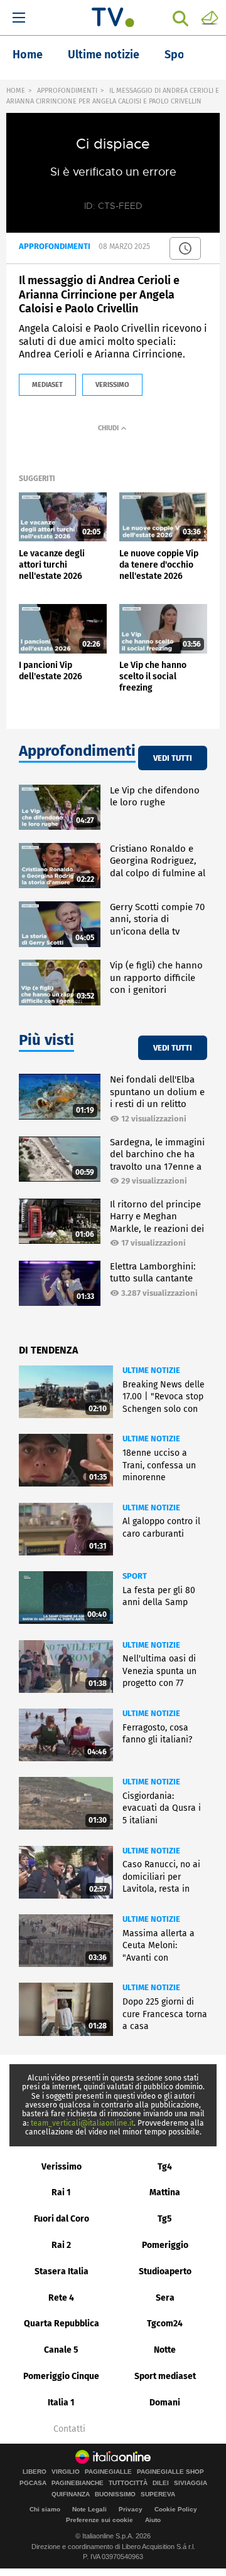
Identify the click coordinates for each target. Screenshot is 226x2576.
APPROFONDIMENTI (67, 91)
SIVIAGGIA (191, 2483)
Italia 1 (61, 2403)
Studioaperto (165, 2271)
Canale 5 (61, 2350)
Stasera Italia (62, 2271)
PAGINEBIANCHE (78, 2483)
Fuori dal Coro (62, 2219)
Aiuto (153, 2520)
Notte (165, 2350)
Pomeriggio (165, 2245)
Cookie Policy (176, 2509)
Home (28, 55)
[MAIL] (210, 17)
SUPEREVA (158, 2494)
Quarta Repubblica (62, 2324)
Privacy (131, 2509)
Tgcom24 (165, 2324)
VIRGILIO (66, 2472)
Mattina (165, 2192)
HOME (16, 91)
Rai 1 (61, 2192)
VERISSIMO (112, 385)
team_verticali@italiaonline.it (82, 2123)
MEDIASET (47, 385)
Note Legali (89, 2509)
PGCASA (33, 2483)
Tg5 (165, 2219)
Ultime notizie (104, 55)
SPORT (135, 1576)
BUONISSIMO (115, 2494)
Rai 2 (61, 2245)
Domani (165, 2403)
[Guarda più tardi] (185, 248)
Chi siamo (45, 2509)
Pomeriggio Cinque (61, 2376)
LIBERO (35, 2472)
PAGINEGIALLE (108, 2472)
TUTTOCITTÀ (128, 2483)
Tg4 (165, 2167)
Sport (179, 55)
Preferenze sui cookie (100, 2520)
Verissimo (62, 2167)
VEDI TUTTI (173, 758)
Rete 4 (61, 2298)
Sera (165, 2298)
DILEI (161, 2483)
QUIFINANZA (71, 2494)
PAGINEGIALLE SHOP (170, 2472)
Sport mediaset (165, 2376)
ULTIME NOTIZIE (151, 1370)
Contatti (69, 2429)
